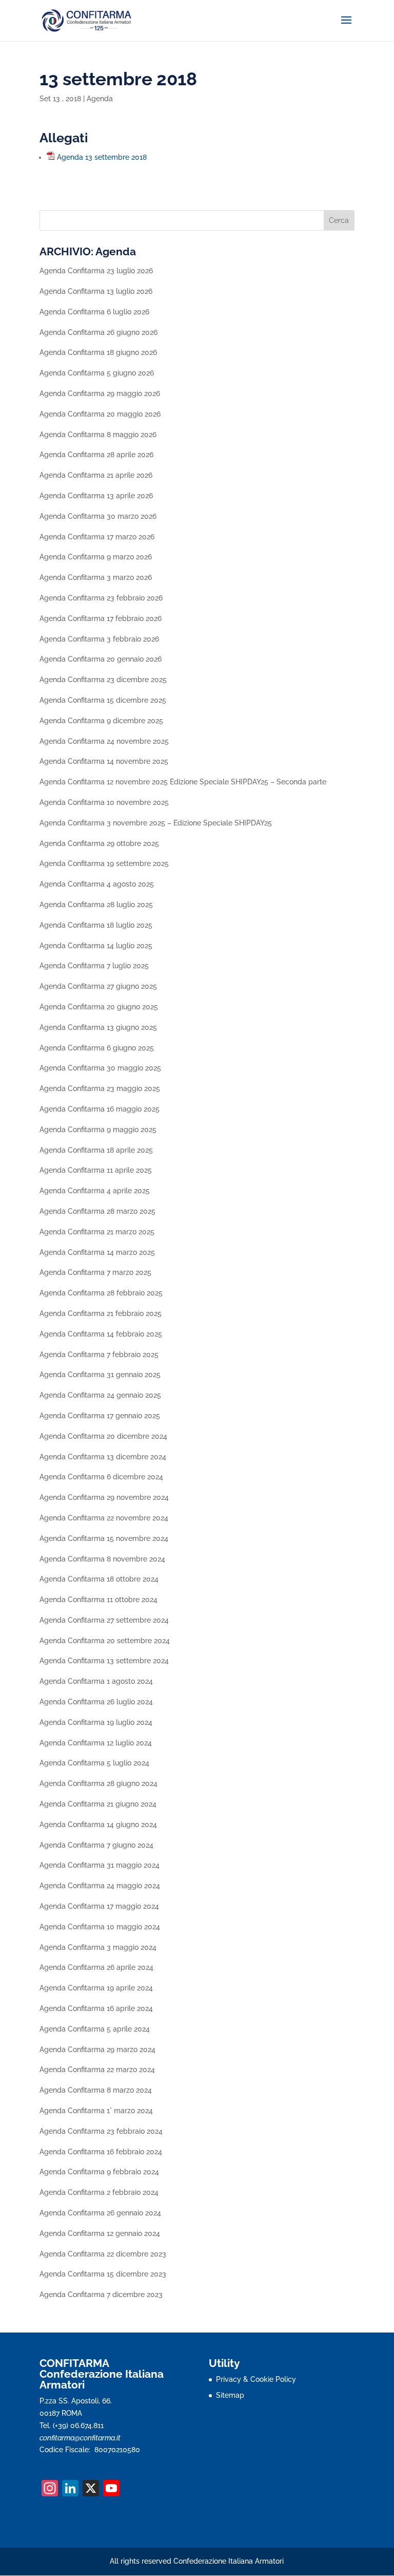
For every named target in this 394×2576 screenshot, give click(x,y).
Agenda (100, 99)
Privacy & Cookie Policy (256, 2379)
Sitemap (230, 2395)
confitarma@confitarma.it (80, 2438)
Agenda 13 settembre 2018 (102, 157)
